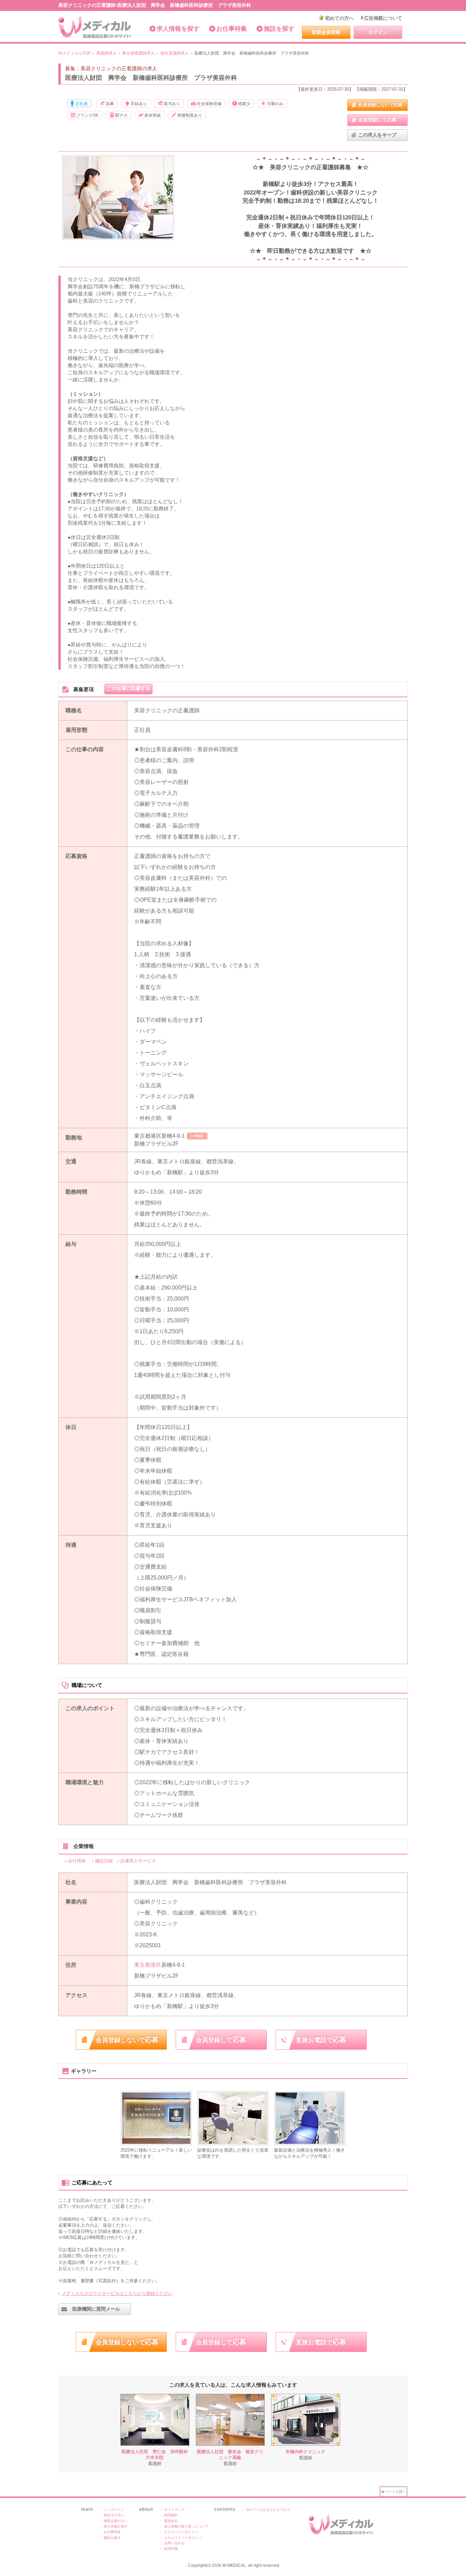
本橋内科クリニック (305, 2452)
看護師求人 (106, 53)
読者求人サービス (138, 1861)
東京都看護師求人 (139, 53)
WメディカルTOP (75, 53)
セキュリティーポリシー (183, 2538)
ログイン (378, 32)
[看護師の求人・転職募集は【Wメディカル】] (95, 27)
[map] (197, 1136)
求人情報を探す (178, 29)
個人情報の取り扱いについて (186, 2526)
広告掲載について (383, 18)
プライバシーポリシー (181, 2532)
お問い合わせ (174, 2543)
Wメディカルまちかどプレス (268, 2510)
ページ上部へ (395, 2492)
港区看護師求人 (175, 53)
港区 (156, 1965)
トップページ (114, 2510)
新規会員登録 (326, 32)
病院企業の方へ (116, 2521)
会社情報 (77, 1861)
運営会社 (171, 2521)
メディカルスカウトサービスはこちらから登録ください (117, 2293)
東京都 (142, 1965)
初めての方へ (339, 18)
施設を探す (279, 29)
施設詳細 (104, 1861)
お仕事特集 (232, 29)
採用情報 (171, 2549)
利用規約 (171, 2515)
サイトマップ (174, 2510)
